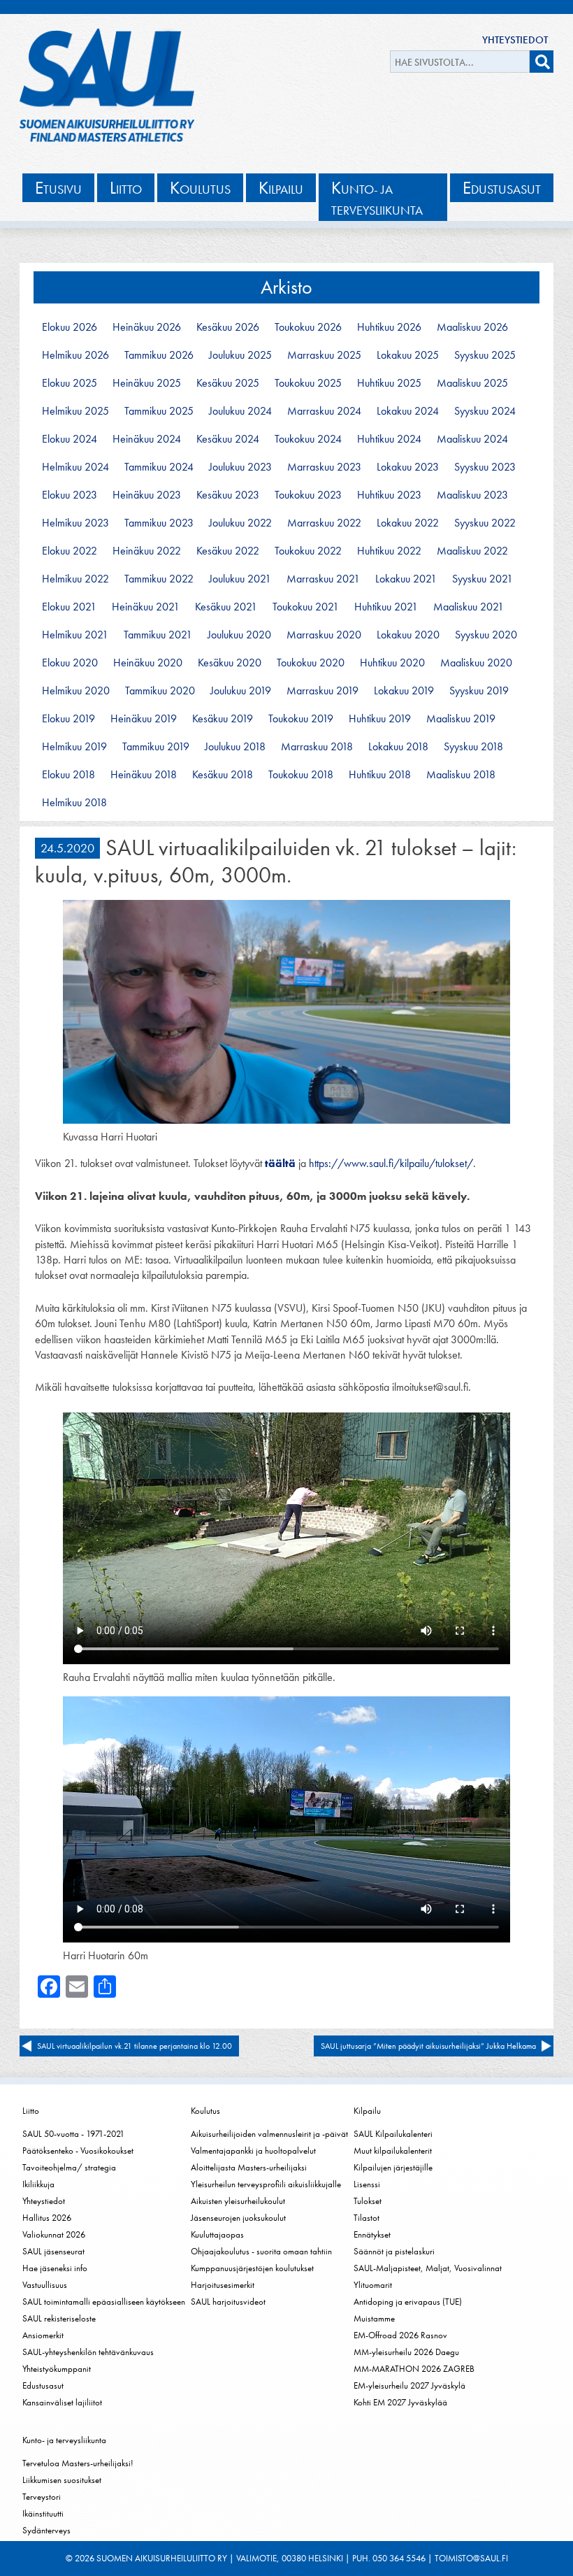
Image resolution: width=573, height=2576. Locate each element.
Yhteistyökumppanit (57, 2369)
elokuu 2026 (70, 327)
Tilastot (367, 2218)
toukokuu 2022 (308, 551)
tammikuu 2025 (159, 411)
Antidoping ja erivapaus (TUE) (408, 2302)
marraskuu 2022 (324, 523)
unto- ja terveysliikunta (377, 198)
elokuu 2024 (70, 439)
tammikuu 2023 (159, 523)
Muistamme (374, 2318)
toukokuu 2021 (306, 607)
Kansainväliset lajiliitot (62, 2402)
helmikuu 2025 (75, 411)
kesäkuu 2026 (228, 327)
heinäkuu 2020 (148, 663)
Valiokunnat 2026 (54, 2234)
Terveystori (42, 2497)
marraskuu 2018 (317, 747)
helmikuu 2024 (75, 467)
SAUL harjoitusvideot (228, 2302)
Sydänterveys (46, 2530)
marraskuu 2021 (323, 579)
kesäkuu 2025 (228, 383)
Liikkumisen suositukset (62, 2480)
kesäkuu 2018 (223, 775)
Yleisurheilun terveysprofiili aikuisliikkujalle (266, 2184)
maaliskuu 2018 (461, 775)
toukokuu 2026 (308, 327)
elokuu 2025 (70, 383)
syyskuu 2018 (473, 747)
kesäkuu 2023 (228, 495)
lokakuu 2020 (408, 635)
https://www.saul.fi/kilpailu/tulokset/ (391, 1163)
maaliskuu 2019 (461, 719)
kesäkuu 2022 (228, 551)
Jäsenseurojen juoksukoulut (238, 2218)
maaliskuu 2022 (472, 551)
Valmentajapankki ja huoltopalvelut (253, 2151)
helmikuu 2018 (74, 803)
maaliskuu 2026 (472, 327)
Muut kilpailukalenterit (393, 2151)
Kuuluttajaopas (217, 2234)
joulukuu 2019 (241, 691)
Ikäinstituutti (43, 2513)
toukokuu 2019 (301, 719)
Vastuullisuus (45, 2285)
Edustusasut (43, 2385)
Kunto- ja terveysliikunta (64, 2440)
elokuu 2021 (69, 607)
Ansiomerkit (43, 2335)
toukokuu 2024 (308, 439)
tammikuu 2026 (159, 355)
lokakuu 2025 (408, 355)
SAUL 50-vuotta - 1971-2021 (73, 2134)
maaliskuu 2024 (472, 439)
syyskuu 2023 (485, 467)
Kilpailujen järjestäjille (393, 2167)
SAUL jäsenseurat (53, 2251)
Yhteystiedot (515, 40)
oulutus (200, 188)
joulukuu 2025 (240, 355)
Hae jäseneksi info (55, 2268)
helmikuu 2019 (74, 747)
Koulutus (205, 2111)
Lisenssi (367, 2184)
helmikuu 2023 (75, 523)
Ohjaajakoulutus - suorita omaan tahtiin (261, 2251)
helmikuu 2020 (76, 691)
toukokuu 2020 (311, 663)
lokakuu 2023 (408, 467)
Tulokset (368, 2201)
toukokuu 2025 (308, 383)
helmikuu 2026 (75, 355)
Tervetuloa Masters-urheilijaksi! (78, 2463)
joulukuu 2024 (240, 411)
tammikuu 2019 (156, 747)
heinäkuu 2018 (144, 775)
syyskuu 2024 (485, 411)
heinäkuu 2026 (147, 327)
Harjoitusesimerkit (223, 2285)
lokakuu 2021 (406, 579)
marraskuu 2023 (324, 467)
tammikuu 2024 (159, 467)
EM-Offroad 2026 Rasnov (400, 2335)
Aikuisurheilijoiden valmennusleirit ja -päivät (269, 2134)
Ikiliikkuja (38, 2184)
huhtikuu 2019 (380, 719)
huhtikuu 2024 (389, 439)
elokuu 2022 (70, 551)
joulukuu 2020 (239, 635)
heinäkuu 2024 (147, 439)
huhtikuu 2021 (386, 607)
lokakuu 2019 (404, 691)
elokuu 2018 (68, 775)
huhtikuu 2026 (389, 327)
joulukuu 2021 (240, 579)
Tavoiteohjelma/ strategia (69, 2167)
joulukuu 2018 (235, 747)
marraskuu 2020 (324, 635)
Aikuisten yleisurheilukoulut (238, 2201)
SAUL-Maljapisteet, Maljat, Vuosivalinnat (428, 2268)
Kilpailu (367, 2111)
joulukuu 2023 (240, 467)
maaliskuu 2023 (472, 495)
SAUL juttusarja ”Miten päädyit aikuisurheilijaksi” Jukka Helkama (428, 2046)
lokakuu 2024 (408, 411)
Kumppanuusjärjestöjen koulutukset (252, 2268)
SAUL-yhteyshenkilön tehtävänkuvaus (88, 2352)
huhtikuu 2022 (389, 551)
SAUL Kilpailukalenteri (393, 2134)
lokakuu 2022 (408, 523)
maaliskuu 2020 (476, 663)
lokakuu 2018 (398, 747)
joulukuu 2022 (240, 523)
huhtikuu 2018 (380, 775)
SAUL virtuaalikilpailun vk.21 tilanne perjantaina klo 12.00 (135, 2046)
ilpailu (281, 188)
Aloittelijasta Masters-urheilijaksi (249, 2167)
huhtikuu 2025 (389, 383)
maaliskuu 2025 (472, 383)
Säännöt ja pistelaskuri (394, 2251)
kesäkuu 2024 (228, 439)
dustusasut (502, 188)
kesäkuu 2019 (223, 719)
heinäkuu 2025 (147, 383)
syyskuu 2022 (485, 523)
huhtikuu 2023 (389, 495)
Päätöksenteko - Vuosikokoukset (78, 2151)
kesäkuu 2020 (230, 663)
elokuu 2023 (70, 495)
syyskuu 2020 (486, 635)
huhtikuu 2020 (392, 663)
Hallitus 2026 (47, 2218)
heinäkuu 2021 (146, 607)
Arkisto (286, 287)
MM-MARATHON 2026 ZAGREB (414, 2369)
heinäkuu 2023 (147, 495)
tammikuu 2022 (159, 579)
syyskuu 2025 (485, 355)
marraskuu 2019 (322, 691)
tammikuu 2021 (158, 635)
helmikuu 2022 (75, 579)
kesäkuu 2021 (226, 607)
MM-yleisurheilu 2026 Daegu (406, 2352)
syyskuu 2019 (479, 691)
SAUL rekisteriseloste (59, 2318)
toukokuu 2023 (308, 495)
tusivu (58, 188)
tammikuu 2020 (160, 691)
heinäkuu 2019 (144, 719)
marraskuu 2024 (324, 411)
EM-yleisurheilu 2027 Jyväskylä (409, 2385)
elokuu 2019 (68, 719)
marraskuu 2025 (324, 355)
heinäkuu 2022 (147, 551)
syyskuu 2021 (483, 579)
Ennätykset (372, 2234)
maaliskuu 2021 (469, 607)
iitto (126, 188)
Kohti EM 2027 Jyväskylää (400, 2402)
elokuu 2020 (70, 663)
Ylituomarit (373, 2285)
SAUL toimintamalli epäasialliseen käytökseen (104, 2302)
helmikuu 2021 (75, 635)
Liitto (31, 2111)
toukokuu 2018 (301, 775)
